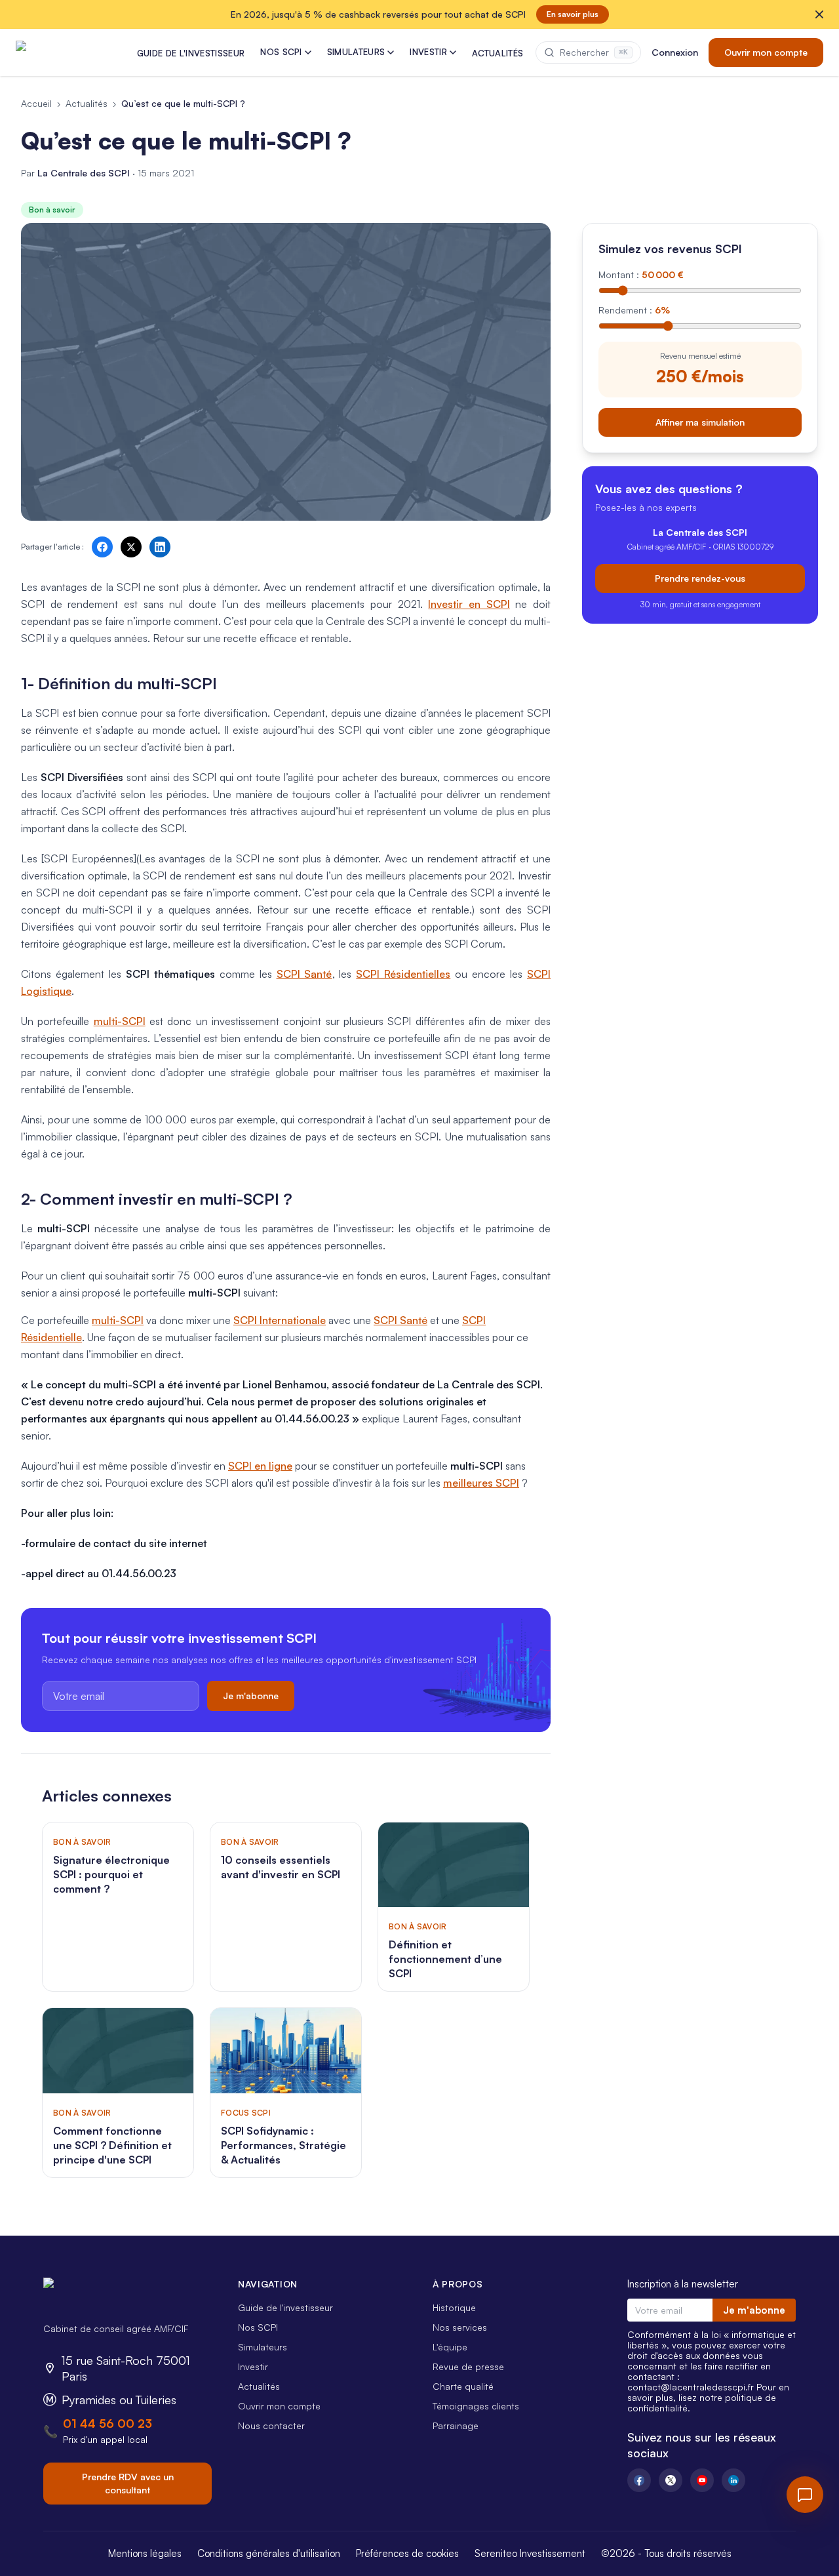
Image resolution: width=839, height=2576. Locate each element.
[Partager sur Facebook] (102, 547)
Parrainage (456, 2425)
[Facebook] (639, 2480)
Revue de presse (468, 2366)
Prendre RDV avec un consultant (128, 2483)
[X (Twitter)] (671, 2480)
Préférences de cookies (407, 2553)
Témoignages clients (476, 2406)
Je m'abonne (251, 1696)
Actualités (87, 103)
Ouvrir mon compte (766, 52)
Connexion (675, 52)
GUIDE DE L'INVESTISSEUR (191, 53)
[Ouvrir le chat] (805, 2495)
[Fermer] (819, 14)
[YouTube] (702, 2480)
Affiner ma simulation (700, 421)
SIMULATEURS (356, 52)
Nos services (460, 2327)
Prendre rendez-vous (700, 577)
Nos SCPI (258, 2327)
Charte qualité (463, 2386)
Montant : (641, 274)
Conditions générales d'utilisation (269, 2553)
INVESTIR (428, 52)
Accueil (36, 103)
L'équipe (450, 2347)
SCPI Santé (304, 974)
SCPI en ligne (260, 1466)
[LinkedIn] (733, 2480)
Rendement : (634, 310)
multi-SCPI (120, 1021)
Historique (454, 2307)
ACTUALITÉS (498, 53)
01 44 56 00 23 (107, 2423)
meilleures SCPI (481, 1483)
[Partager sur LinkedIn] (160, 547)
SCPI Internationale (280, 1320)
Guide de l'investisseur (285, 2307)
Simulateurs (263, 2347)
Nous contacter (271, 2425)
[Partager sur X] (131, 547)
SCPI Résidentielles (403, 974)
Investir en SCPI (469, 604)
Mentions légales (145, 2553)
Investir (253, 2366)
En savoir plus (573, 14)
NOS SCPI (281, 52)
